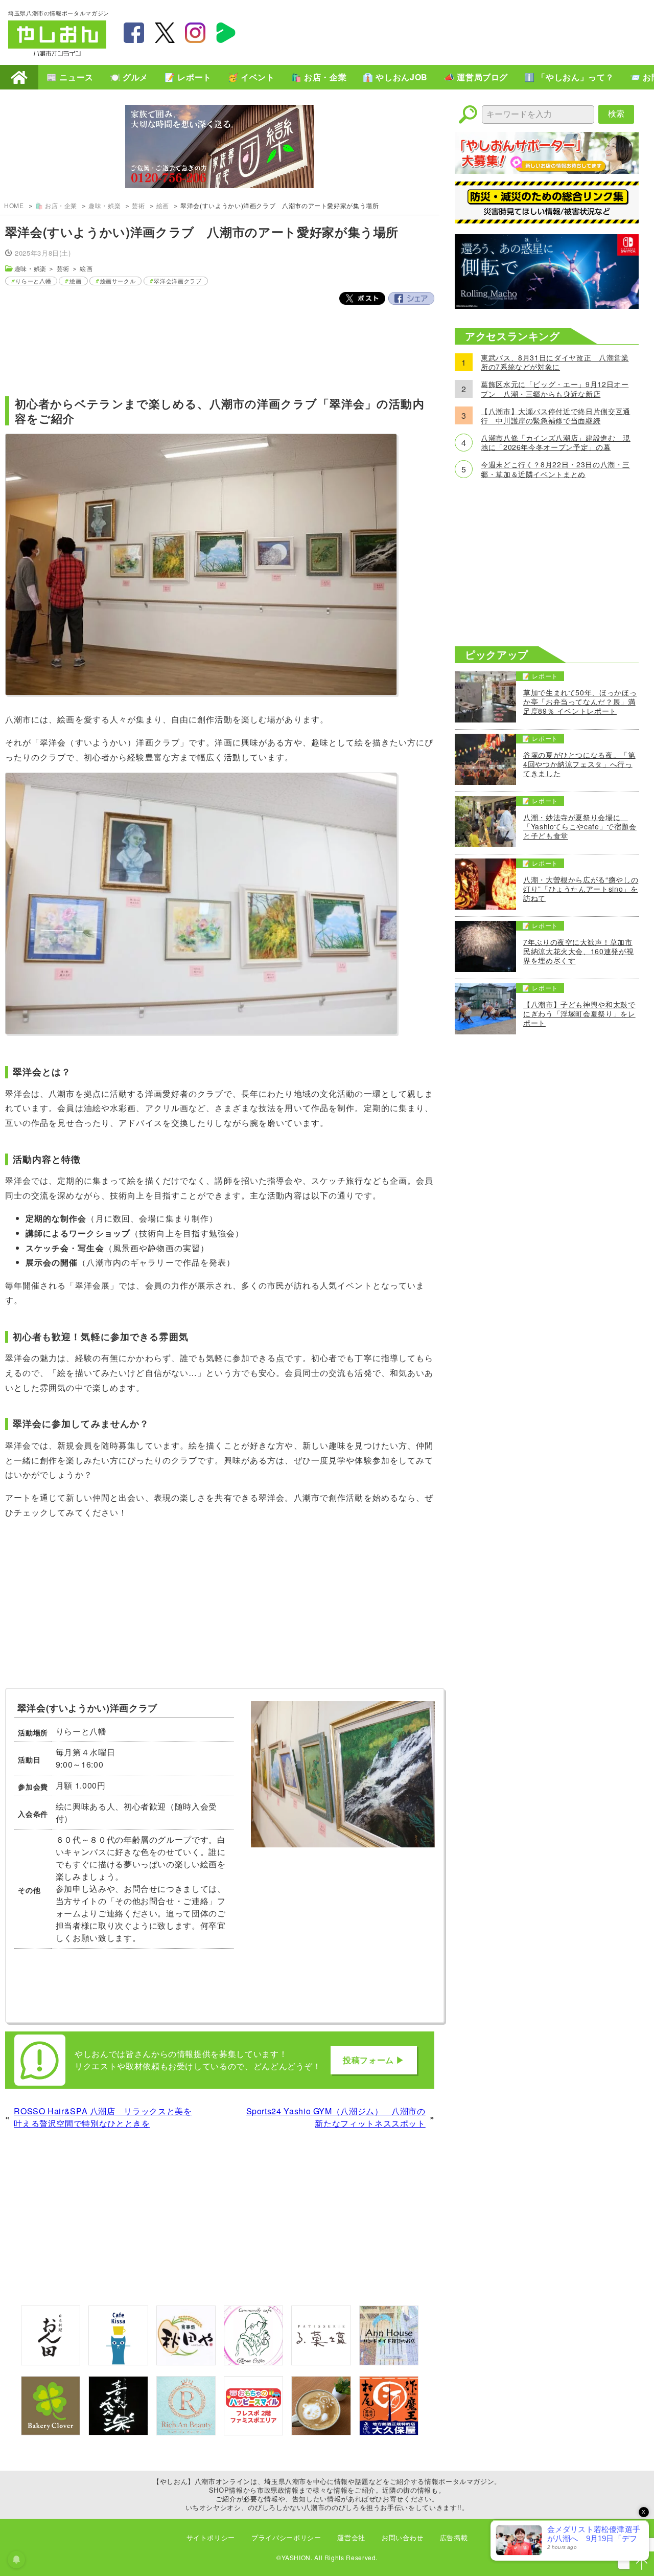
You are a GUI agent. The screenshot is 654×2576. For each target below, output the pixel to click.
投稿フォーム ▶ (374, 2060)
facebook (134, 33)
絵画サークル (118, 281)
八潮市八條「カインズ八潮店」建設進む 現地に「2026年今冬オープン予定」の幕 (556, 442)
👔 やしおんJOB (395, 77)
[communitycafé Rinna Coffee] (253, 2362)
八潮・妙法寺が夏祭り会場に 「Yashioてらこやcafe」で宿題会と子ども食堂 (580, 827)
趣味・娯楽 (104, 205)
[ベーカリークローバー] (51, 2432)
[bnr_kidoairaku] (118, 2432)
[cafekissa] (118, 2362)
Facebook (411, 299)
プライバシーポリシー (286, 2537)
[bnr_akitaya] (186, 2362)
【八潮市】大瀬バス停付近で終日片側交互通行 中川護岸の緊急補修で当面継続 (556, 416)
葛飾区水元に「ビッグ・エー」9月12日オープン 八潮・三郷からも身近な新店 (555, 389)
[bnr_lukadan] (321, 2362)
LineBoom (226, 33)
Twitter (362, 299)
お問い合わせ (403, 2537)
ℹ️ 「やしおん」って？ (569, 77)
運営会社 (351, 2537)
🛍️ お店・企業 (319, 77)
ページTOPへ (642, 2564)
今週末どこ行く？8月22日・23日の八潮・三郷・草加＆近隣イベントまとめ (555, 469)
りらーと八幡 (33, 281)
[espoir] (321, 2432)
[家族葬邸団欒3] (220, 148)
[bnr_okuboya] (389, 2432)
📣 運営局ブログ (476, 77)
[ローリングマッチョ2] (547, 306)
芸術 (138, 205)
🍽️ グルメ (129, 77)
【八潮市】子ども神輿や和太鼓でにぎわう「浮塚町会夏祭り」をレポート (579, 1014)
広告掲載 (454, 2537)
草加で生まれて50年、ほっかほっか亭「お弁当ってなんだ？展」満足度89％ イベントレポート (580, 702)
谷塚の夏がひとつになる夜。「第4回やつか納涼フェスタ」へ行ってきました (579, 764)
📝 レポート (188, 77)
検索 (616, 114)
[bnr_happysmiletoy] (253, 2432)
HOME (19, 77)
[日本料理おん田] (51, 2362)
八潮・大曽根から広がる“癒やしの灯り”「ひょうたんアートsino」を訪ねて (581, 889)
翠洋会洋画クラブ (178, 281)
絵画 (163, 205)
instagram (195, 33)
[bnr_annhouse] (389, 2362)
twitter (165, 33)
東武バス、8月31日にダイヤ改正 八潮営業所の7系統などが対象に (555, 362)
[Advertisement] (460, 31)
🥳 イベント (251, 77)
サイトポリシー (211, 2537)
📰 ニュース (70, 77)
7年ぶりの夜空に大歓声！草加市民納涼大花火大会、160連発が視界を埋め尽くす (578, 951)
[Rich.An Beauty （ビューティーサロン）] (186, 2432)
